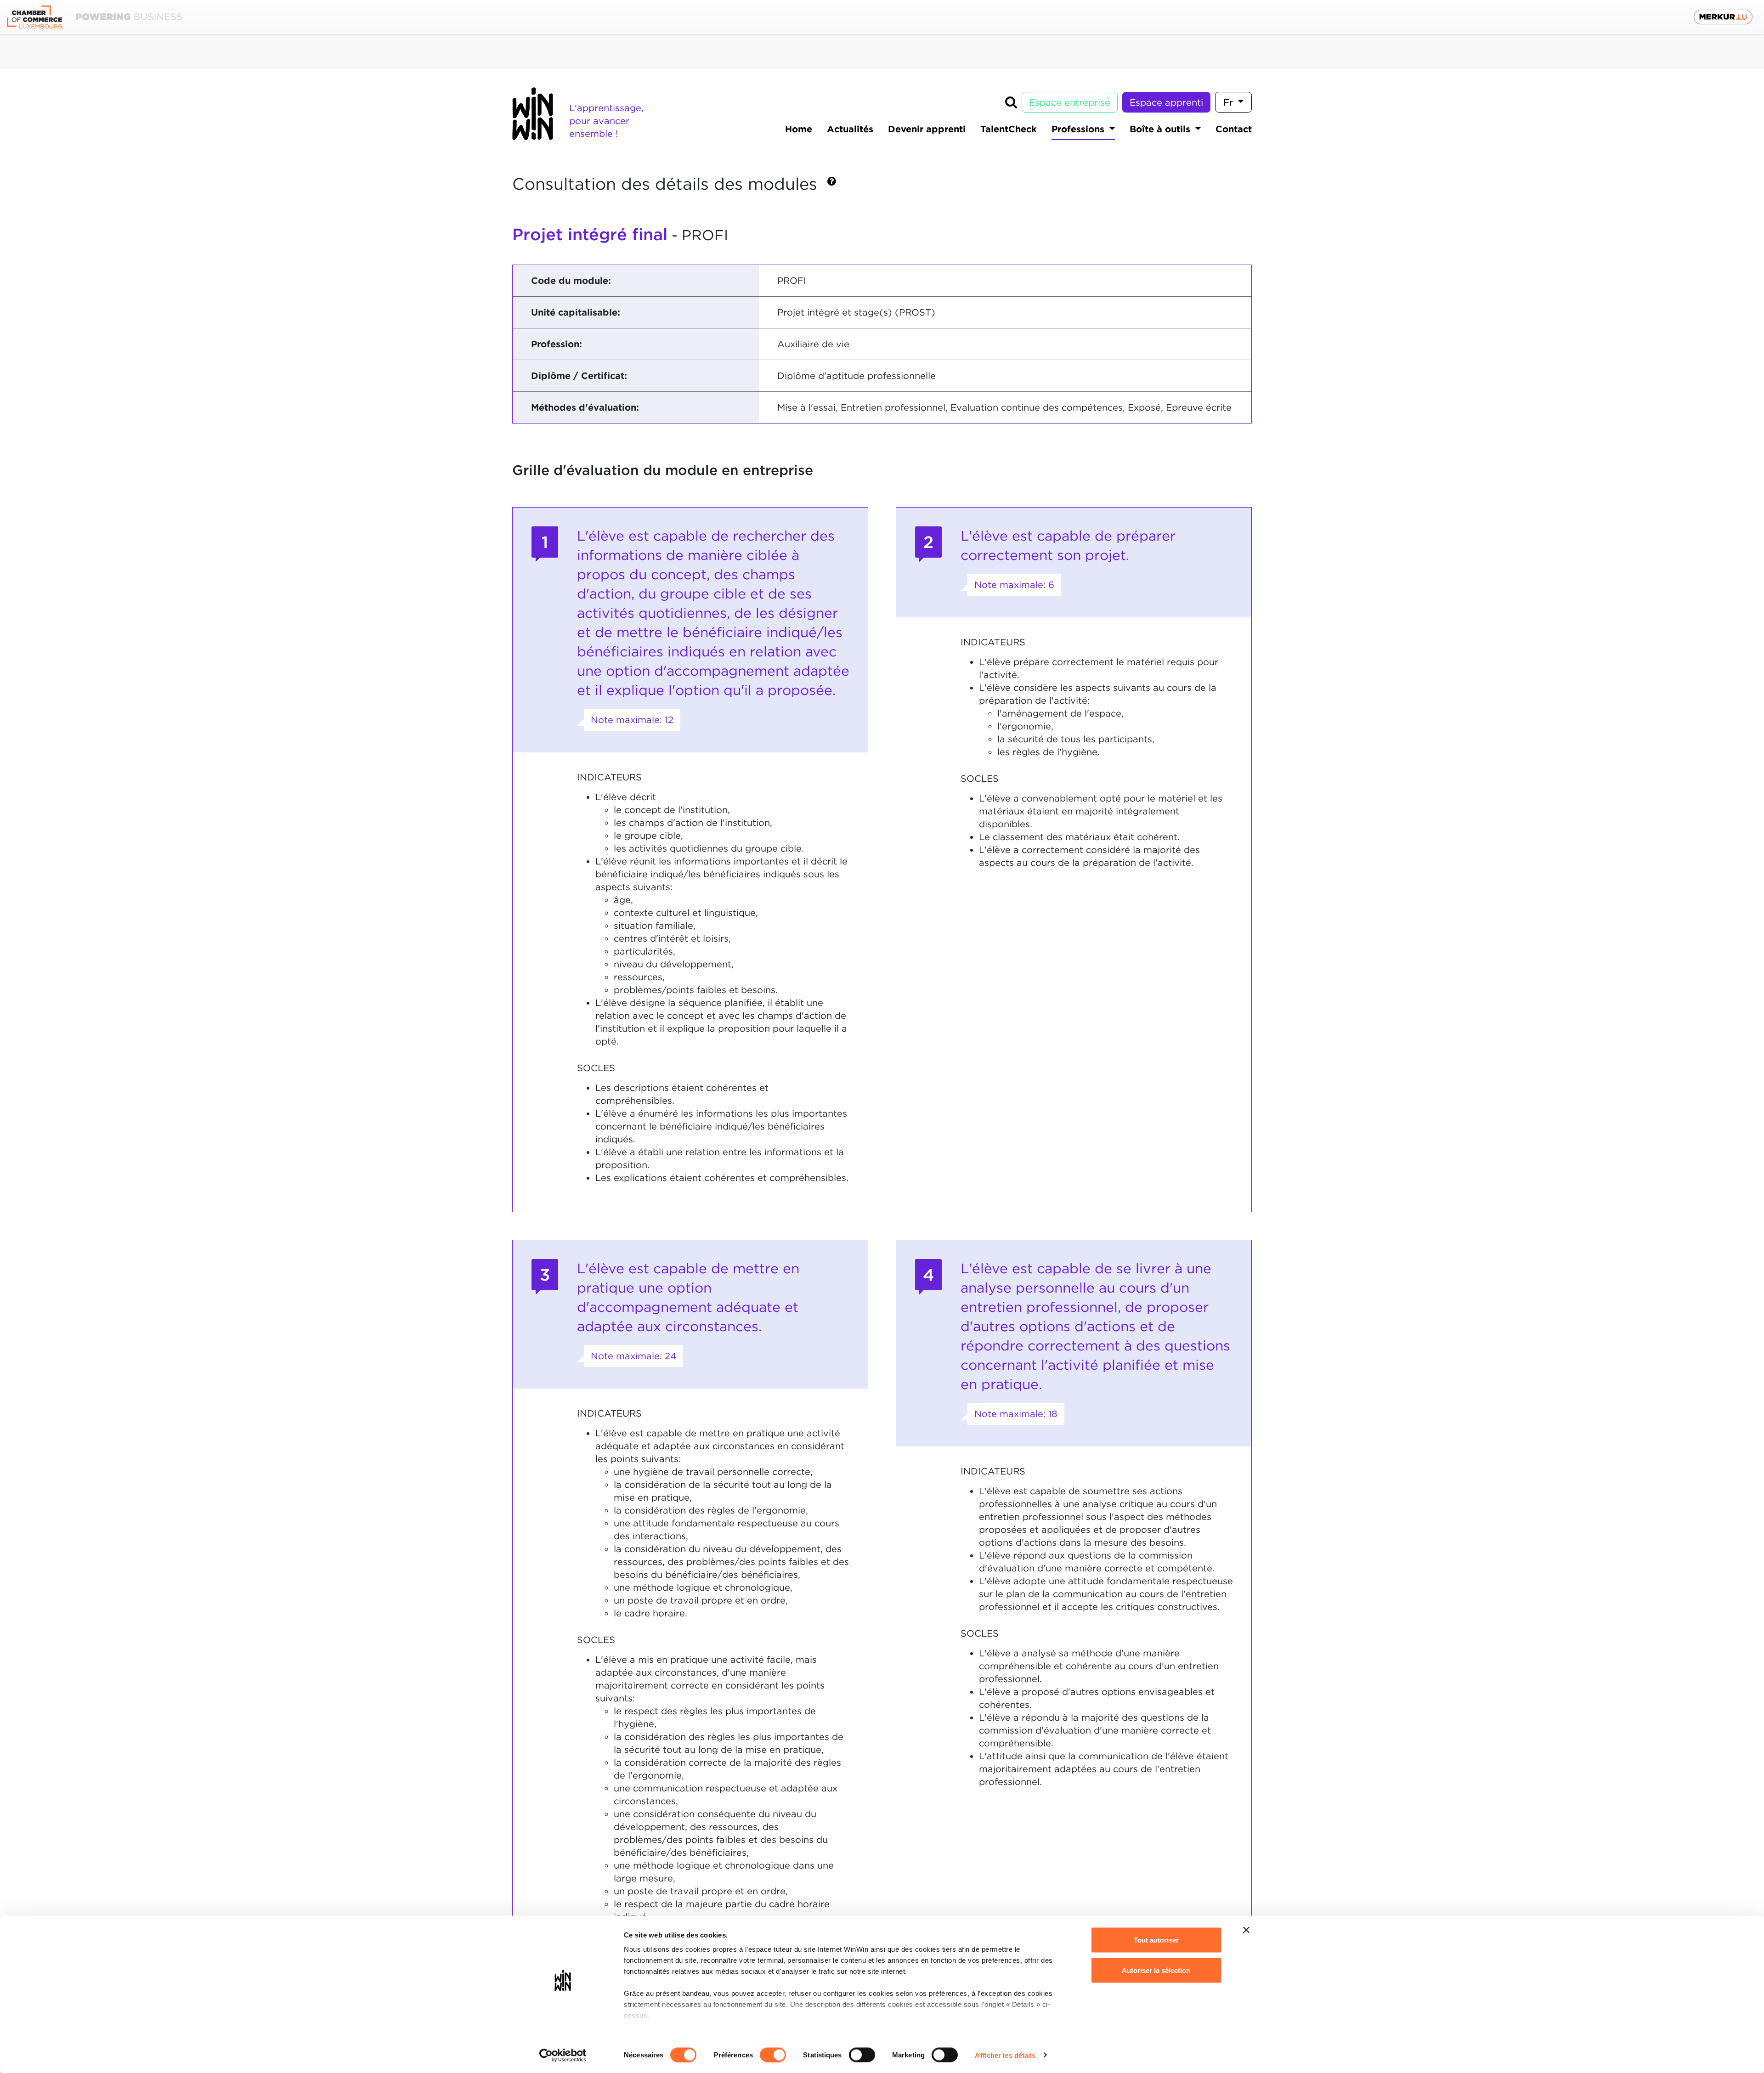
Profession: (557, 344)
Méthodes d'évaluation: (585, 407)
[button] (832, 185)
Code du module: (571, 281)
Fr (1230, 102)
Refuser (1156, 2000)
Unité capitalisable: (576, 312)
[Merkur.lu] (1723, 17)
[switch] (773, 2055)
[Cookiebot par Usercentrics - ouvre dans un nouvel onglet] (563, 2055)
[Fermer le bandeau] (1246, 1930)
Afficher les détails (1005, 2055)
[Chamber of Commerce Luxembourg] (94, 17)
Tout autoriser (1156, 1940)
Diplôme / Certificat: (579, 376)
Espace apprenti (1166, 102)
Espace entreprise (1070, 102)
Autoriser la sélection (1156, 1970)
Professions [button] (1079, 129)
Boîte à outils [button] (1161, 129)
